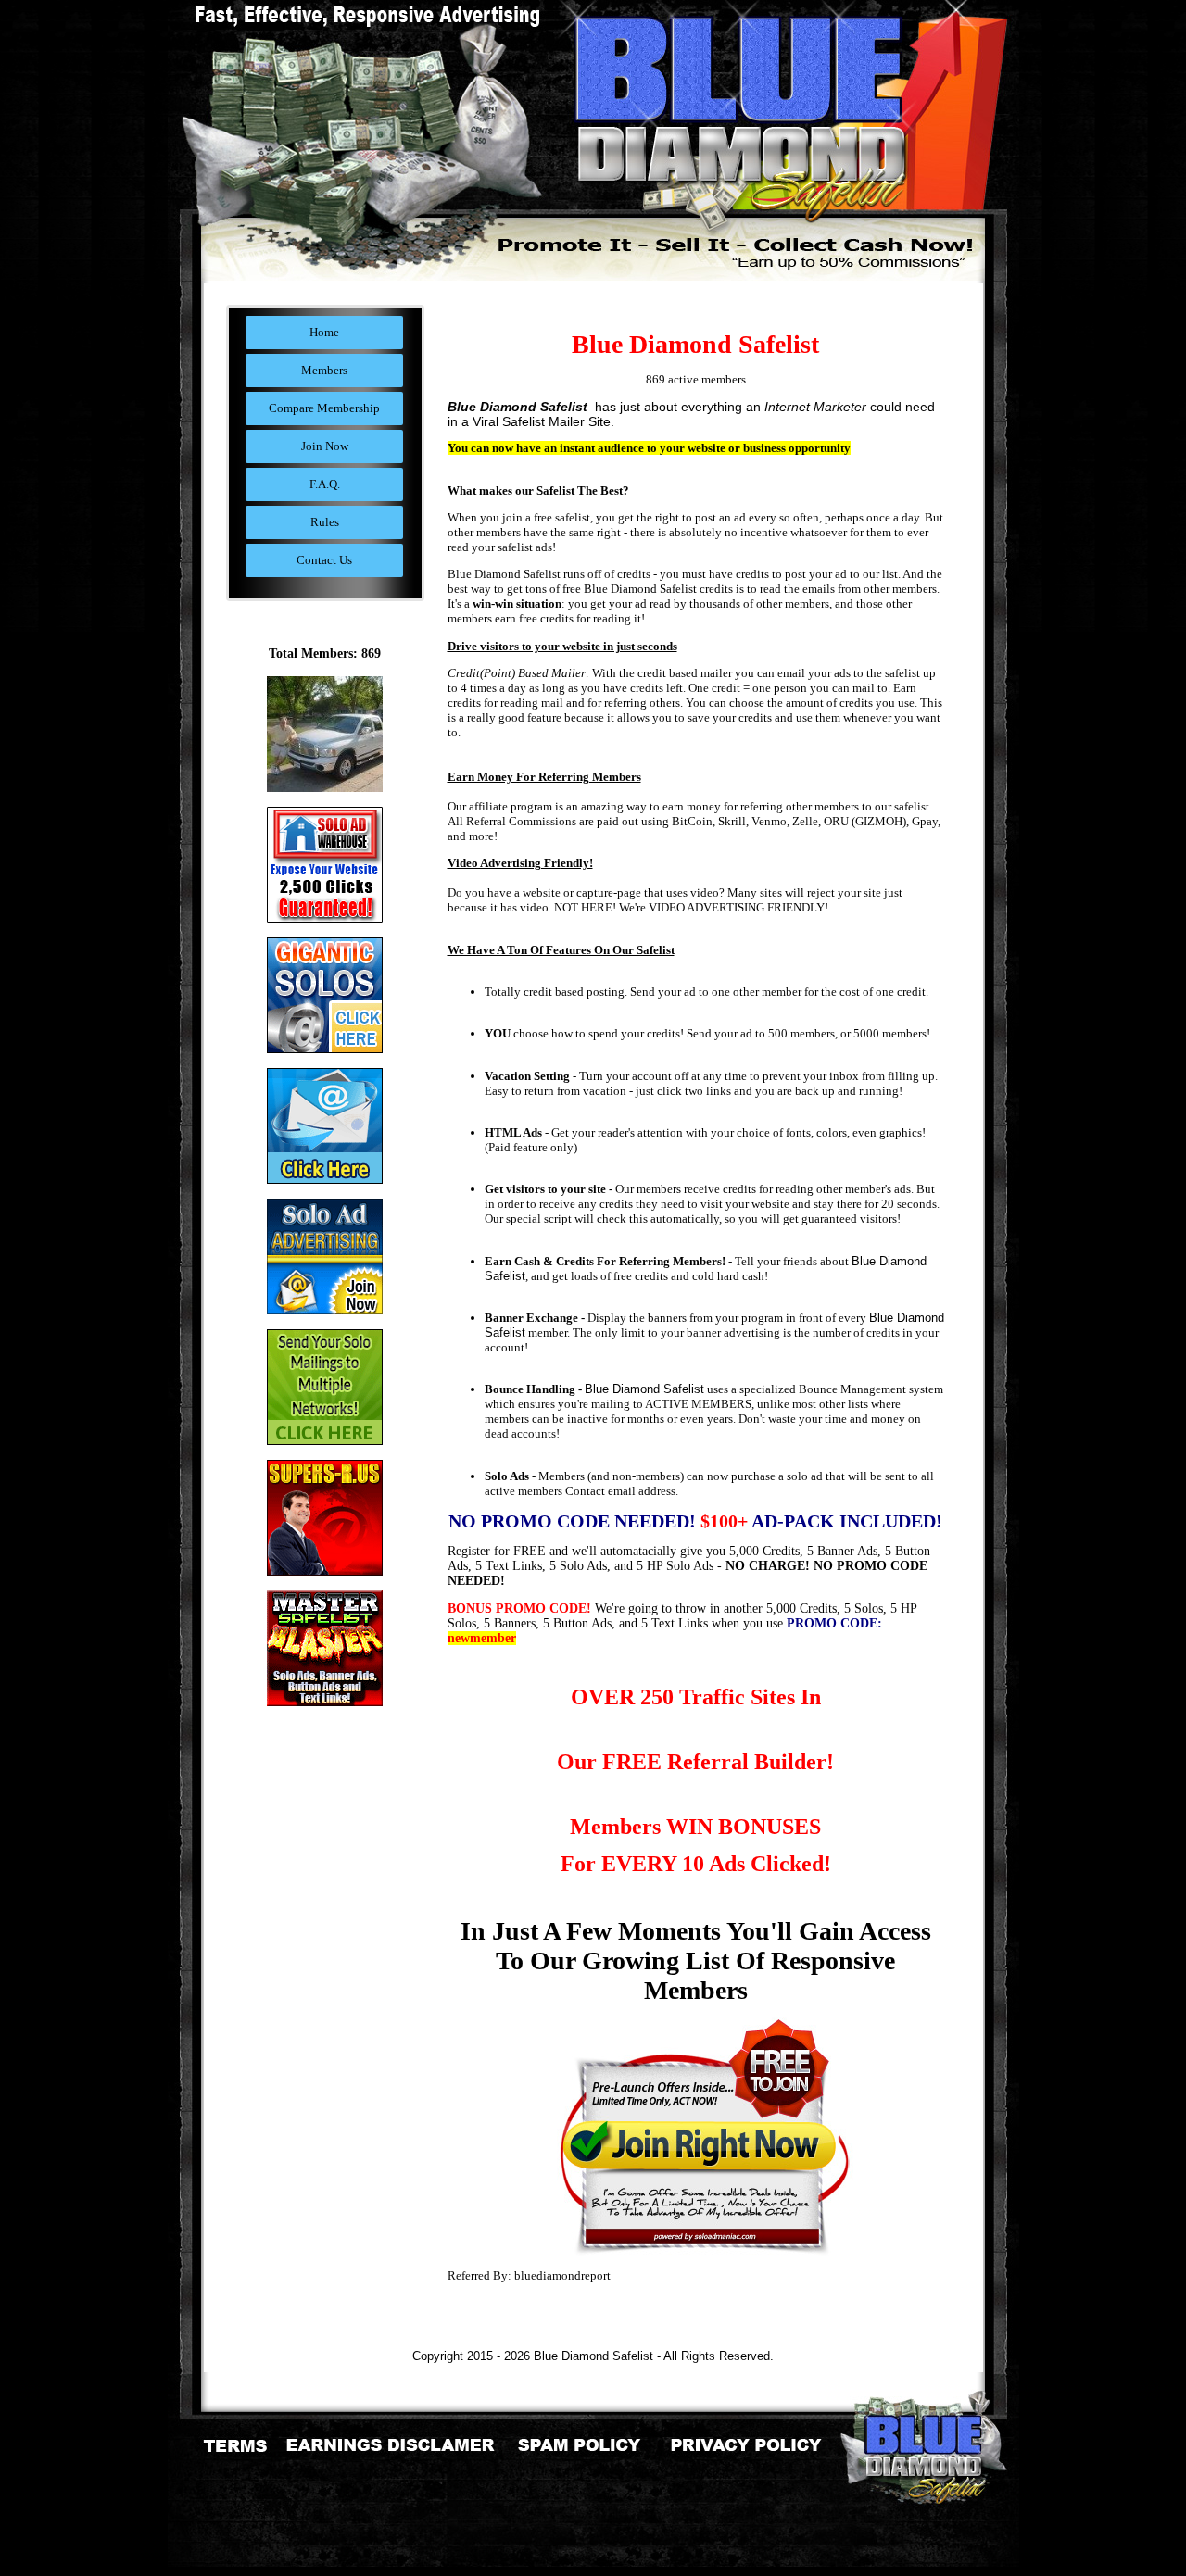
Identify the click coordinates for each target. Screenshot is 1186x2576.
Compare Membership (324, 408)
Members (324, 370)
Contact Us (324, 560)
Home (324, 332)
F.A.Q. (325, 484)
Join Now (325, 446)
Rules (325, 522)
